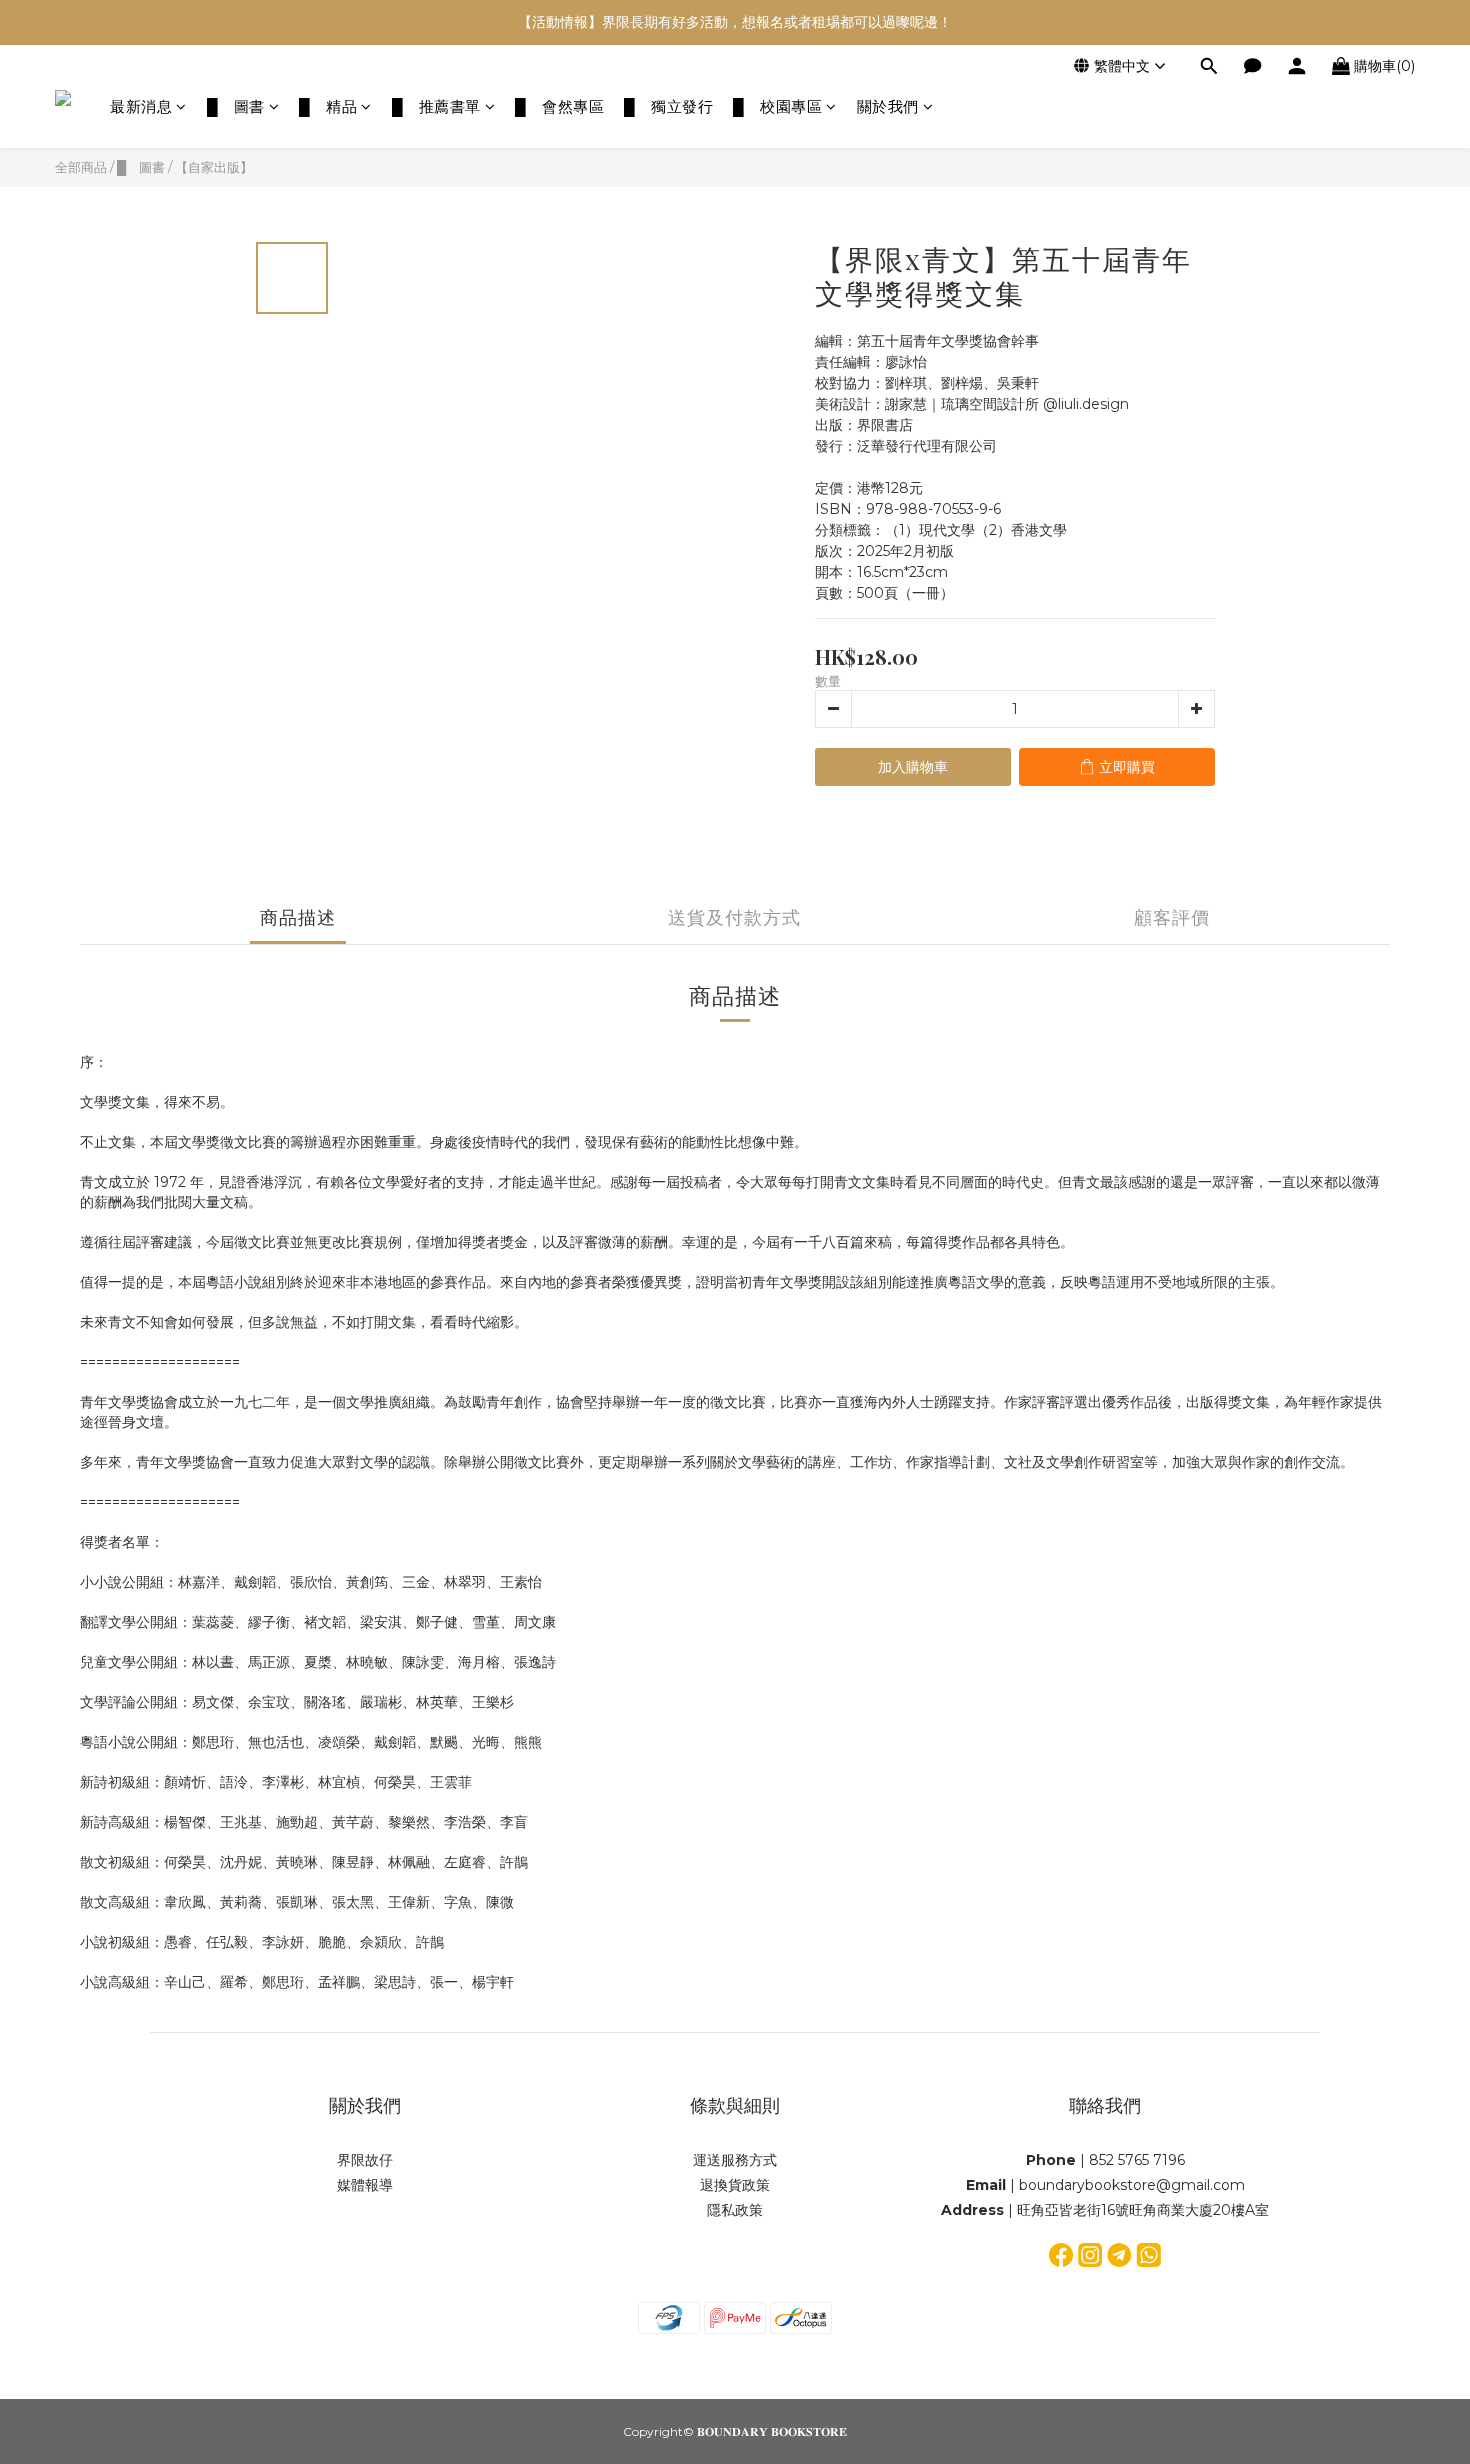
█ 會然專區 (559, 106)
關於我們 (888, 106)
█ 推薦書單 (436, 106)
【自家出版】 (214, 167)
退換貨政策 (735, 2185)
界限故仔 (365, 2160)
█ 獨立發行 (668, 106)
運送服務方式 (735, 2160)
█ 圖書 (236, 106)
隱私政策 (735, 2210)
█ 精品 (328, 106)
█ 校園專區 (777, 106)
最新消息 (141, 106)
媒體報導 (365, 2185)
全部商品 (81, 167)
